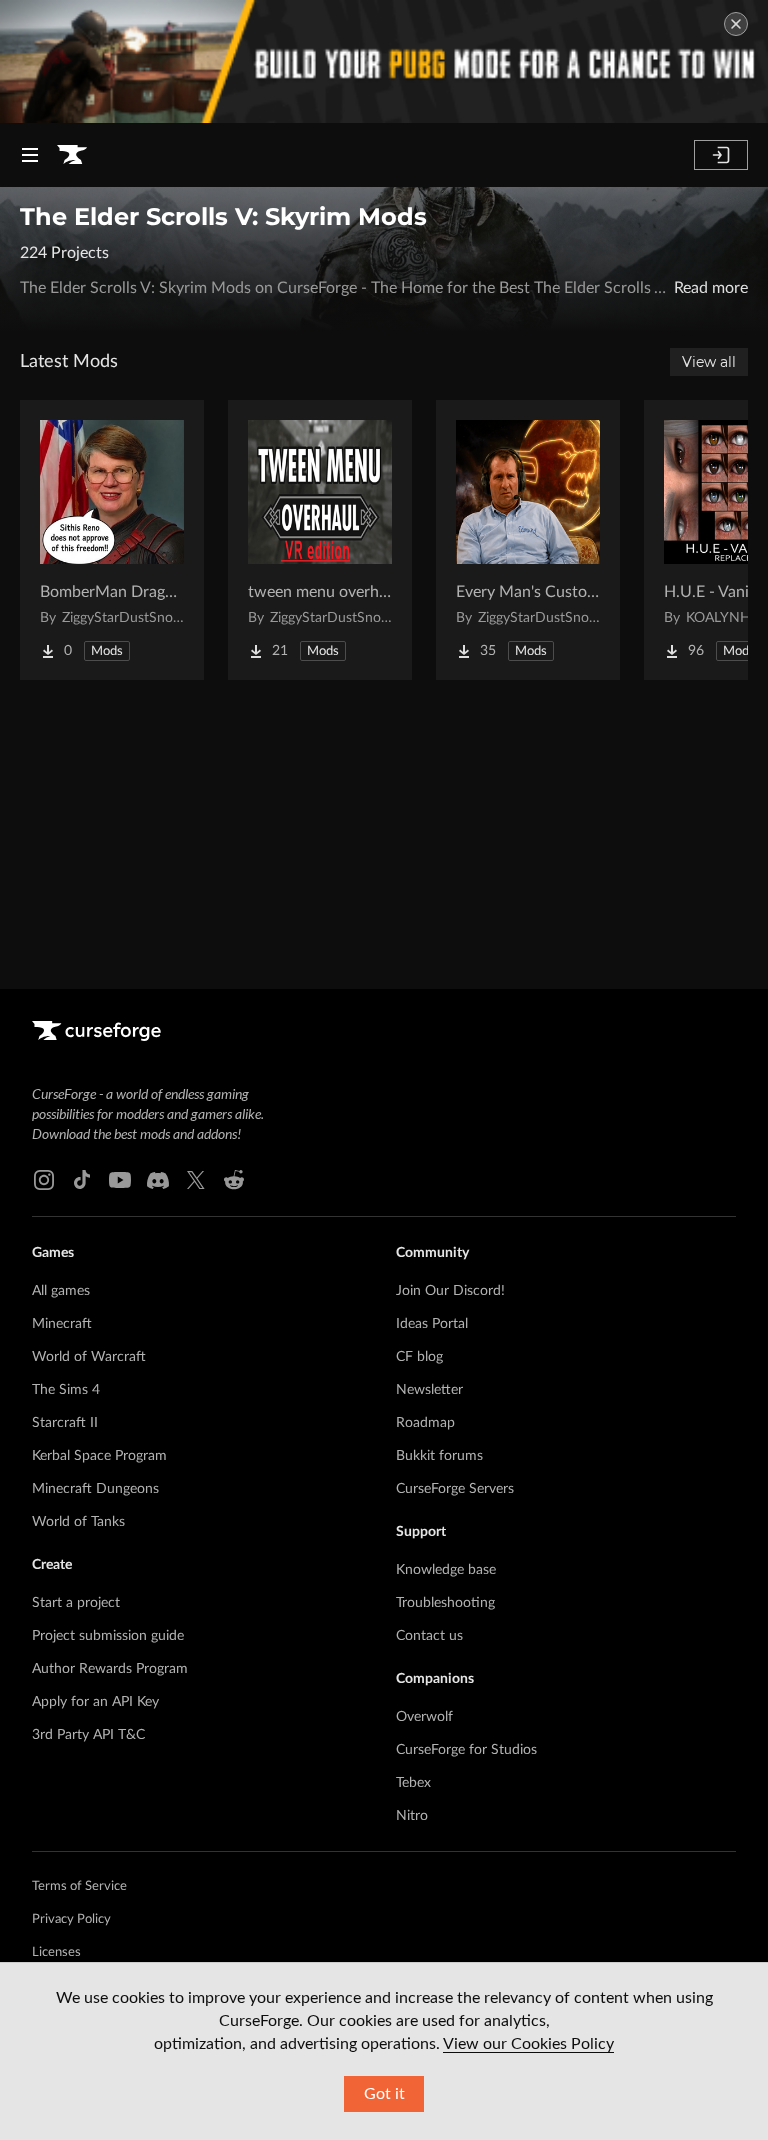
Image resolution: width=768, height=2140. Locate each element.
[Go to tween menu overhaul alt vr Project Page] (320, 540)
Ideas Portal (432, 1324)
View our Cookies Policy (528, 2044)
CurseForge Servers (455, 1489)
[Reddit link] (234, 1180)
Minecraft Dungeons (95, 1489)
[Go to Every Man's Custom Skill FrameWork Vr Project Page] (528, 540)
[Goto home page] (72, 155)
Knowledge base (446, 1570)
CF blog (419, 1357)
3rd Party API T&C (88, 1735)
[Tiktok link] (82, 1180)
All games (61, 1291)
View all (709, 362)
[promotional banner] (384, 61)
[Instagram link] (44, 1180)
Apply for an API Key (95, 1702)
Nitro (412, 1816)
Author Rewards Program (110, 1669)
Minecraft (62, 1324)
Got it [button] (384, 2094)
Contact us (429, 1636)
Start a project (76, 1603)
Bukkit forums (439, 1456)
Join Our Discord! (450, 1291)
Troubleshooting (445, 1603)
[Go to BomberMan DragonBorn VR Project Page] (112, 540)
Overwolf (424, 1717)
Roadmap (425, 1423)
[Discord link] (158, 1180)
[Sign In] (721, 155)
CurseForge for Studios (466, 1750)
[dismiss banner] (736, 24)
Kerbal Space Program (99, 1456)
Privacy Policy (71, 1919)
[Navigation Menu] (30, 155)
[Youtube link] (120, 1180)
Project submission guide (108, 1636)
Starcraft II (65, 1423)
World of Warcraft (89, 1357)
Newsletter (429, 1390)
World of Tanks (78, 1522)
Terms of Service (79, 1886)
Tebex (413, 1783)
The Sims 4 (66, 1390)
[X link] (196, 1180)
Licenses (56, 1952)
